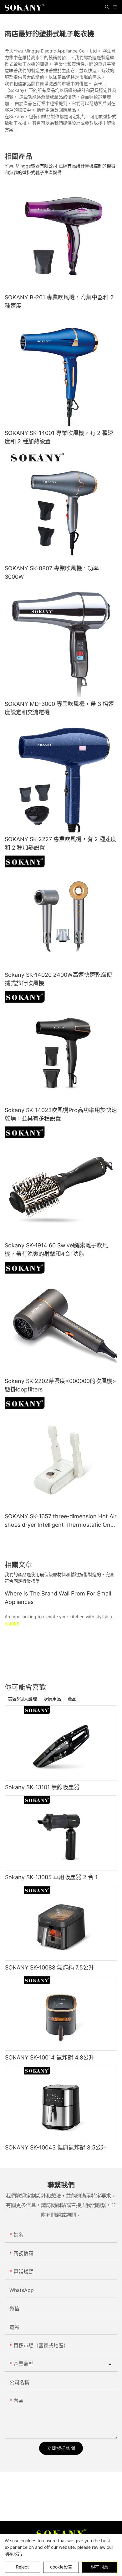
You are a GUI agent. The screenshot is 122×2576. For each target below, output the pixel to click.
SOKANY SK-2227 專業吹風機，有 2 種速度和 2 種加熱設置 (61, 843)
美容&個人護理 (22, 1699)
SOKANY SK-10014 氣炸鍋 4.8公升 (50, 2057)
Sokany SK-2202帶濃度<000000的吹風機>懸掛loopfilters (60, 1385)
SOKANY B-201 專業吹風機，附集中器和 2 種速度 (59, 302)
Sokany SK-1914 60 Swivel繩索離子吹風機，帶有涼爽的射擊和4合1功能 (56, 1250)
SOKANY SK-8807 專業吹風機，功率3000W (52, 572)
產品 (72, 1699)
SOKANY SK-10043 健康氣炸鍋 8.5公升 (56, 2147)
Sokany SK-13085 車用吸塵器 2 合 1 (51, 1877)
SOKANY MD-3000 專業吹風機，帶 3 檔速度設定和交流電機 (59, 708)
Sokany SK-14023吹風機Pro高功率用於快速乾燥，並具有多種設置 (61, 1114)
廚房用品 (52, 1699)
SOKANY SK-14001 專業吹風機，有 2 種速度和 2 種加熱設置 (59, 437)
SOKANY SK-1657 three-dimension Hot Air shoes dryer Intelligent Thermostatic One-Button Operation (61, 1521)
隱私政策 (13, 2554)
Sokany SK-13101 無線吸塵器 (42, 1787)
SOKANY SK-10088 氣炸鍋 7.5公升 (50, 1967)
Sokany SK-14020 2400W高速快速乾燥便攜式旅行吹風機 (58, 979)
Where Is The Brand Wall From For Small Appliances (58, 1598)
